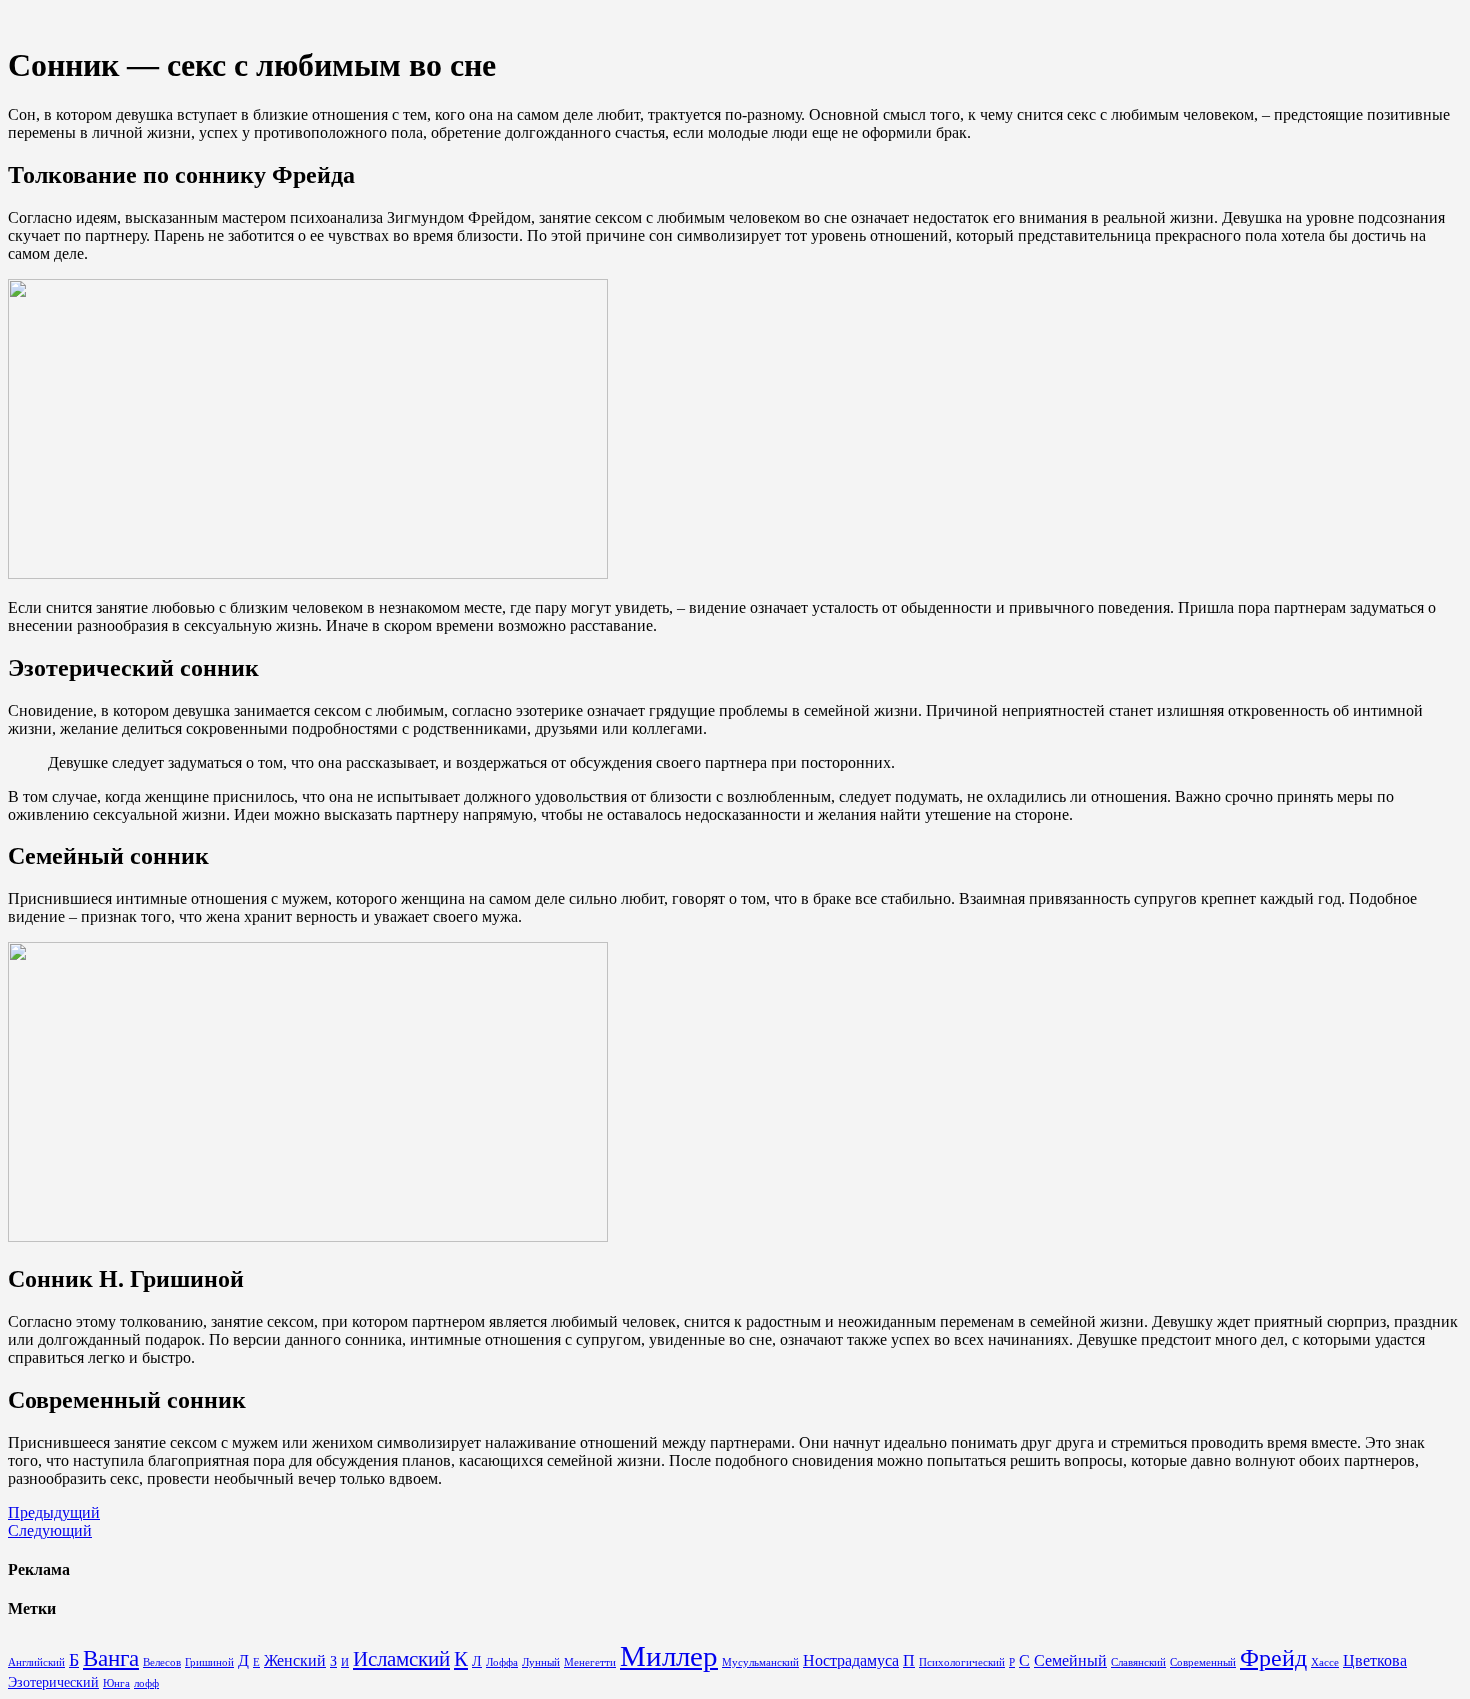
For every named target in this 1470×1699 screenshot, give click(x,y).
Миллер (669, 1656)
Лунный (541, 1662)
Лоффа (502, 1662)
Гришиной (209, 1662)
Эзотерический (53, 1682)
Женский (295, 1661)
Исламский (401, 1659)
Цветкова (1375, 1661)
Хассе (1325, 1662)
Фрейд (1273, 1657)
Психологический (962, 1662)
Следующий (50, 1530)
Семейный (1070, 1661)
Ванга (111, 1658)
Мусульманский (760, 1662)
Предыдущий (54, 1512)
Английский (36, 1662)
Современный (1203, 1662)
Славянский (1138, 1662)
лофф (146, 1683)
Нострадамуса (851, 1661)
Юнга (116, 1683)
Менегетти (590, 1662)
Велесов (162, 1662)
